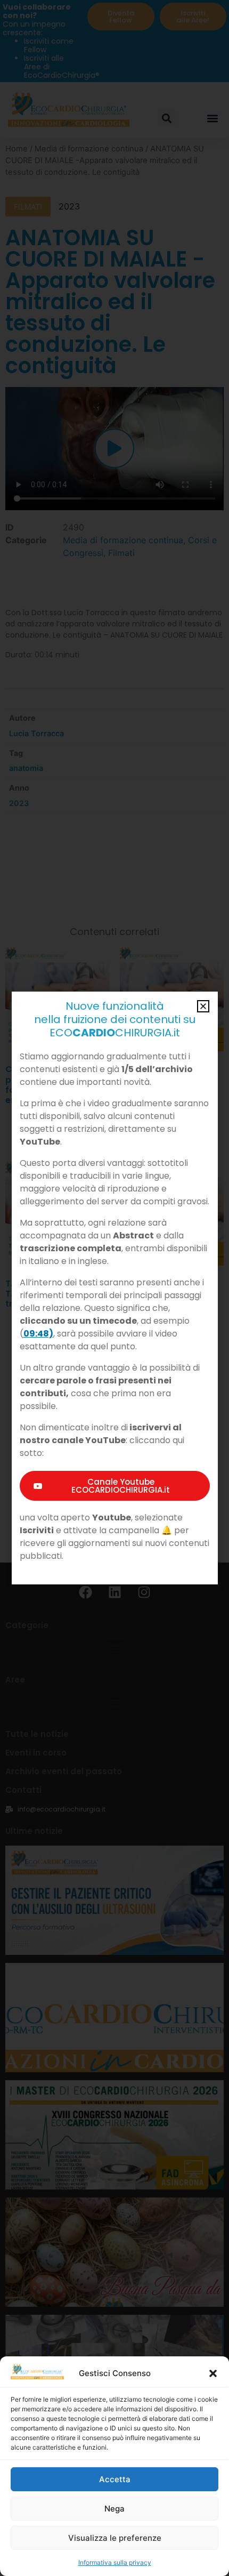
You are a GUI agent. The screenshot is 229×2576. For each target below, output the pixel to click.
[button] (213, 2373)
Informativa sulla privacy (115, 2562)
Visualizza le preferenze (115, 2538)
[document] (114, 1288)
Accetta (115, 2479)
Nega (114, 2509)
